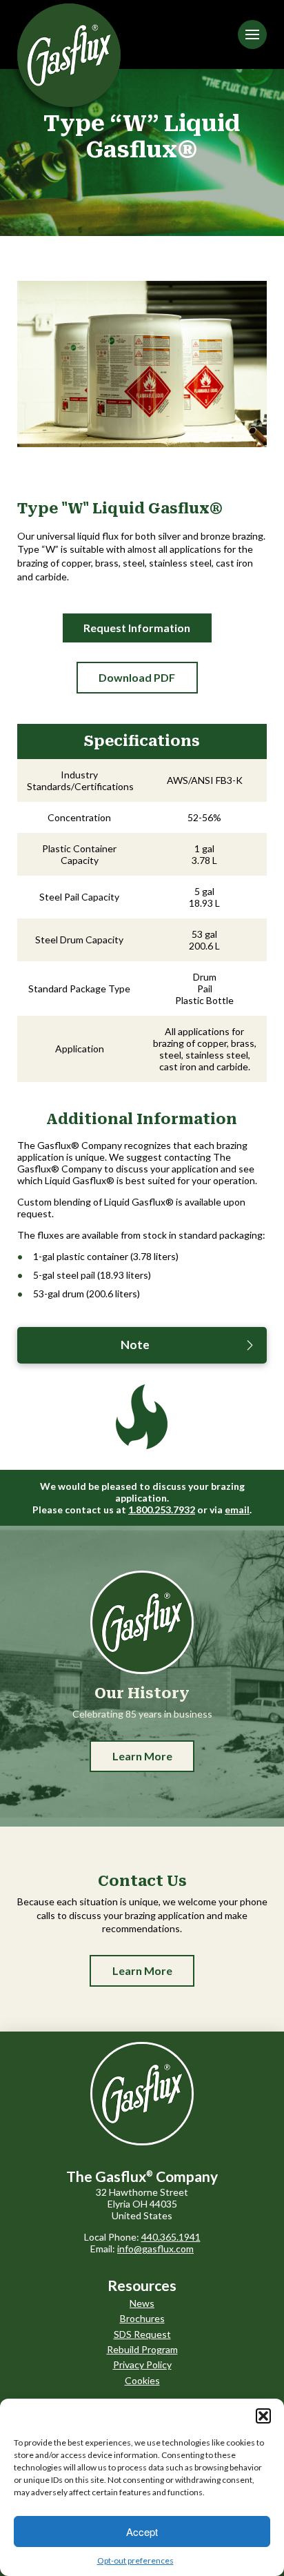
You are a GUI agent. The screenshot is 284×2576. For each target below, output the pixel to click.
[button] (263, 2416)
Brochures (142, 2318)
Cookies (142, 2380)
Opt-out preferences (135, 2560)
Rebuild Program (142, 2349)
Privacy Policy (142, 2364)
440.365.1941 (171, 2237)
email (237, 1510)
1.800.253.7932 (162, 1510)
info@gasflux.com (155, 2249)
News (142, 2303)
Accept (142, 2531)
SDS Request (142, 2334)
